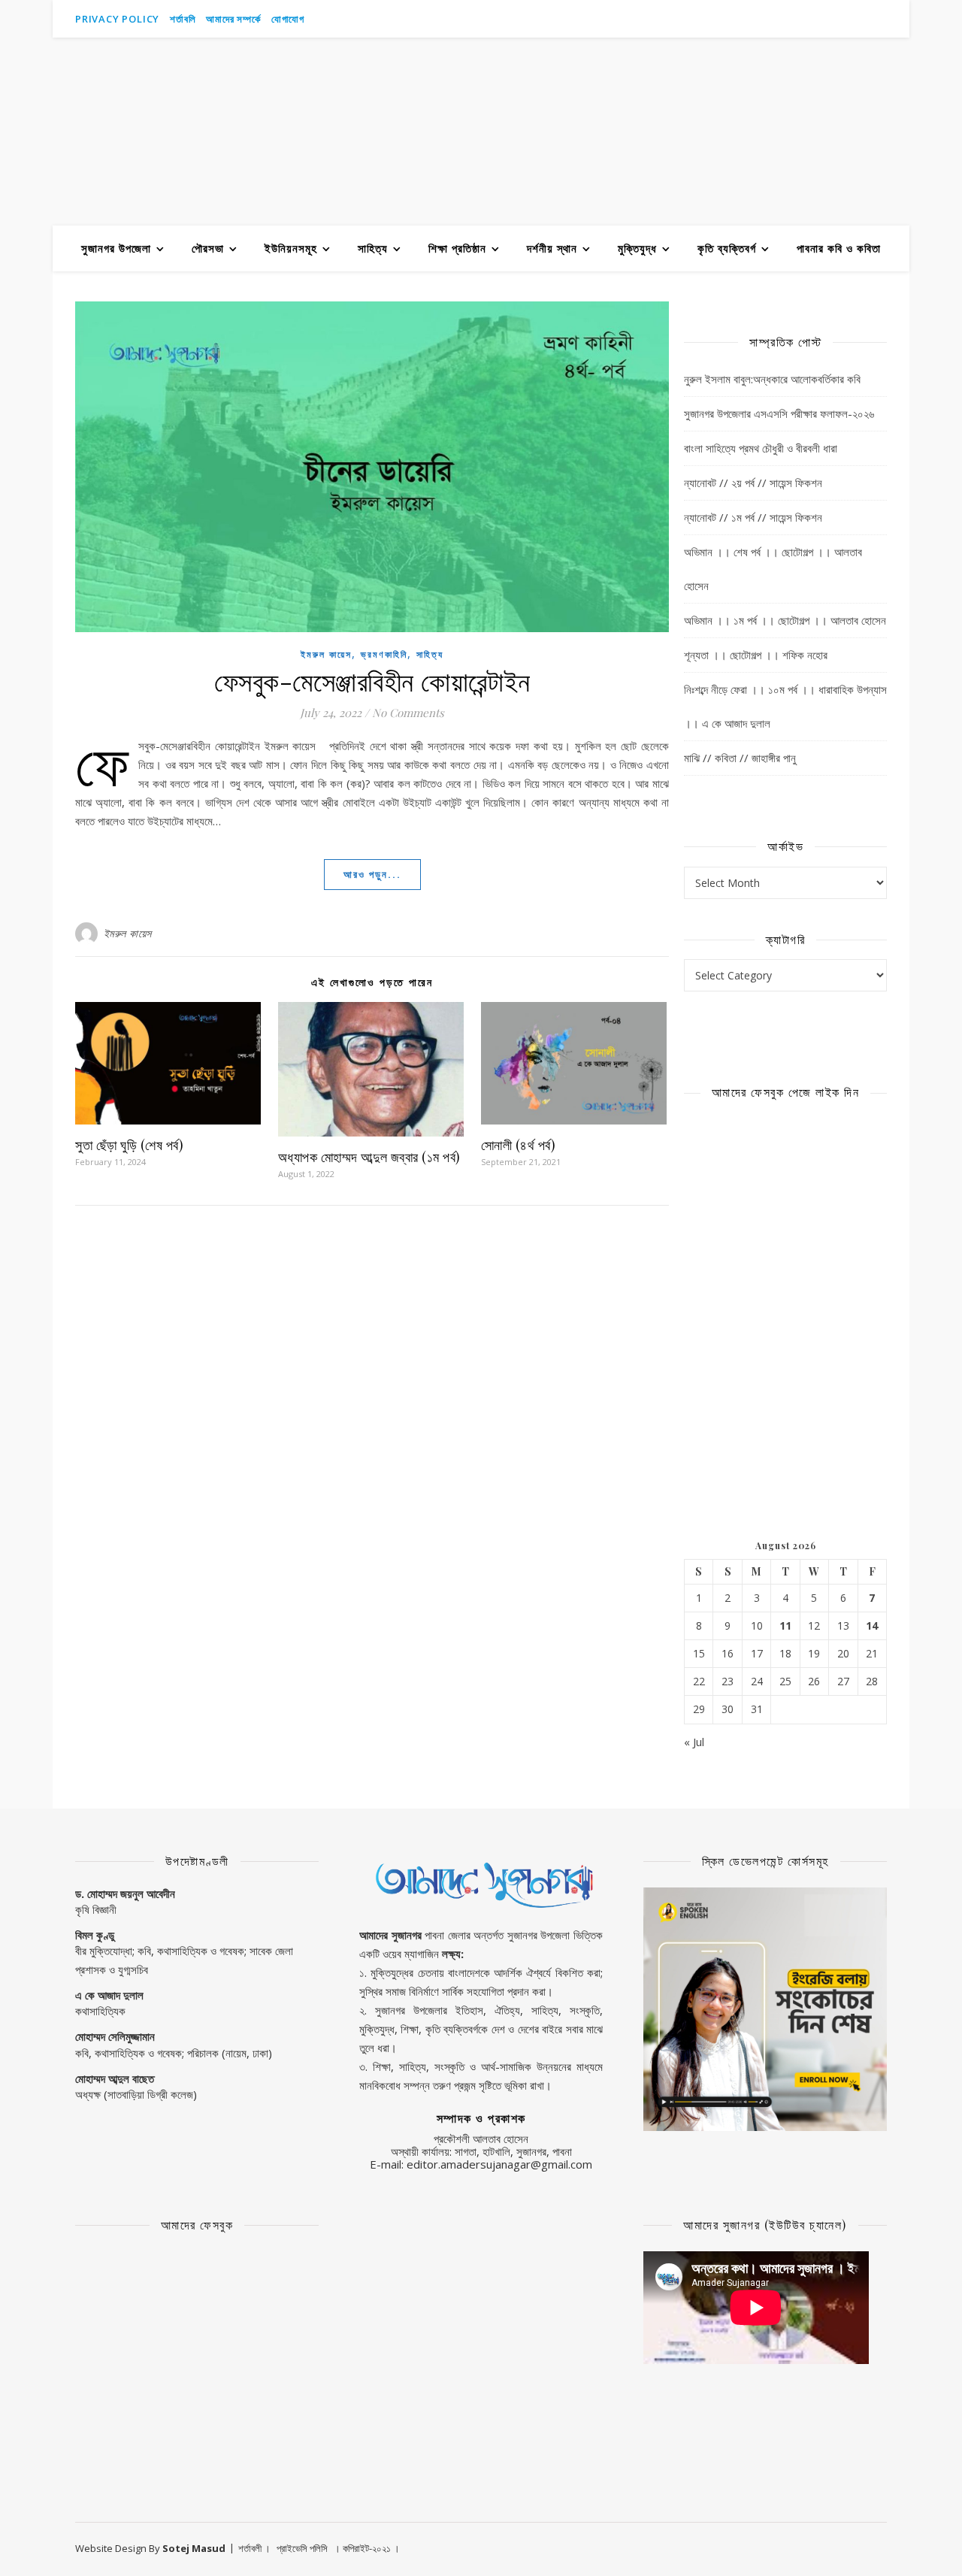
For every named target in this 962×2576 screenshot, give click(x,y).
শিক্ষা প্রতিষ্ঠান (457, 248)
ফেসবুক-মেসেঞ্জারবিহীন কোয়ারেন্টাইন (372, 680)
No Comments (408, 713)
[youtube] (821, 19)
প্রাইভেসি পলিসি (302, 2548)
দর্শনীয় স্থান (552, 248)
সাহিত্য (373, 248)
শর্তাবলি (183, 19)
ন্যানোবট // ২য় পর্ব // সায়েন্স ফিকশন (753, 483)
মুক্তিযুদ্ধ (637, 248)
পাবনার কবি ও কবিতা (839, 248)
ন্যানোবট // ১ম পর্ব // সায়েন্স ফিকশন (753, 517)
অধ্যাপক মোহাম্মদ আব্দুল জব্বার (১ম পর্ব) (369, 1157)
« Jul (694, 1742)
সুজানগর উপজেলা (116, 248)
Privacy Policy (117, 19)
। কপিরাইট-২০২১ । (367, 2548)
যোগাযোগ (288, 19)
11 (785, 1626)
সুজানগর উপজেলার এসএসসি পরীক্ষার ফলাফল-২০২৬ (779, 413)
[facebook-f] (842, 19)
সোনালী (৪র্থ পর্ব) (519, 1145)
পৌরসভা (208, 248)
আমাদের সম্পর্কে (233, 19)
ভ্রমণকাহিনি (384, 654)
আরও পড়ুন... (372, 874)
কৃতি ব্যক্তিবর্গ (727, 248)
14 (872, 1626)
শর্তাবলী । (254, 2548)
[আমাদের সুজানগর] (481, 132)
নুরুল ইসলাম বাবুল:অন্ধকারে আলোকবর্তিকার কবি (772, 379)
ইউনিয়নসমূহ (291, 248)
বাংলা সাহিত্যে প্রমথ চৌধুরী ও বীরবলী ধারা (761, 448)
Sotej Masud (194, 2548)
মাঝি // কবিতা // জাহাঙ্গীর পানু (740, 758)
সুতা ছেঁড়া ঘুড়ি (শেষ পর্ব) (129, 1145)
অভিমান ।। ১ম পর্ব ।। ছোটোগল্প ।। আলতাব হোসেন (785, 620)
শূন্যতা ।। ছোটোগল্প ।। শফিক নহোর (756, 655)
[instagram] (863, 19)
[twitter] (883, 19)
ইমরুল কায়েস (326, 654)
